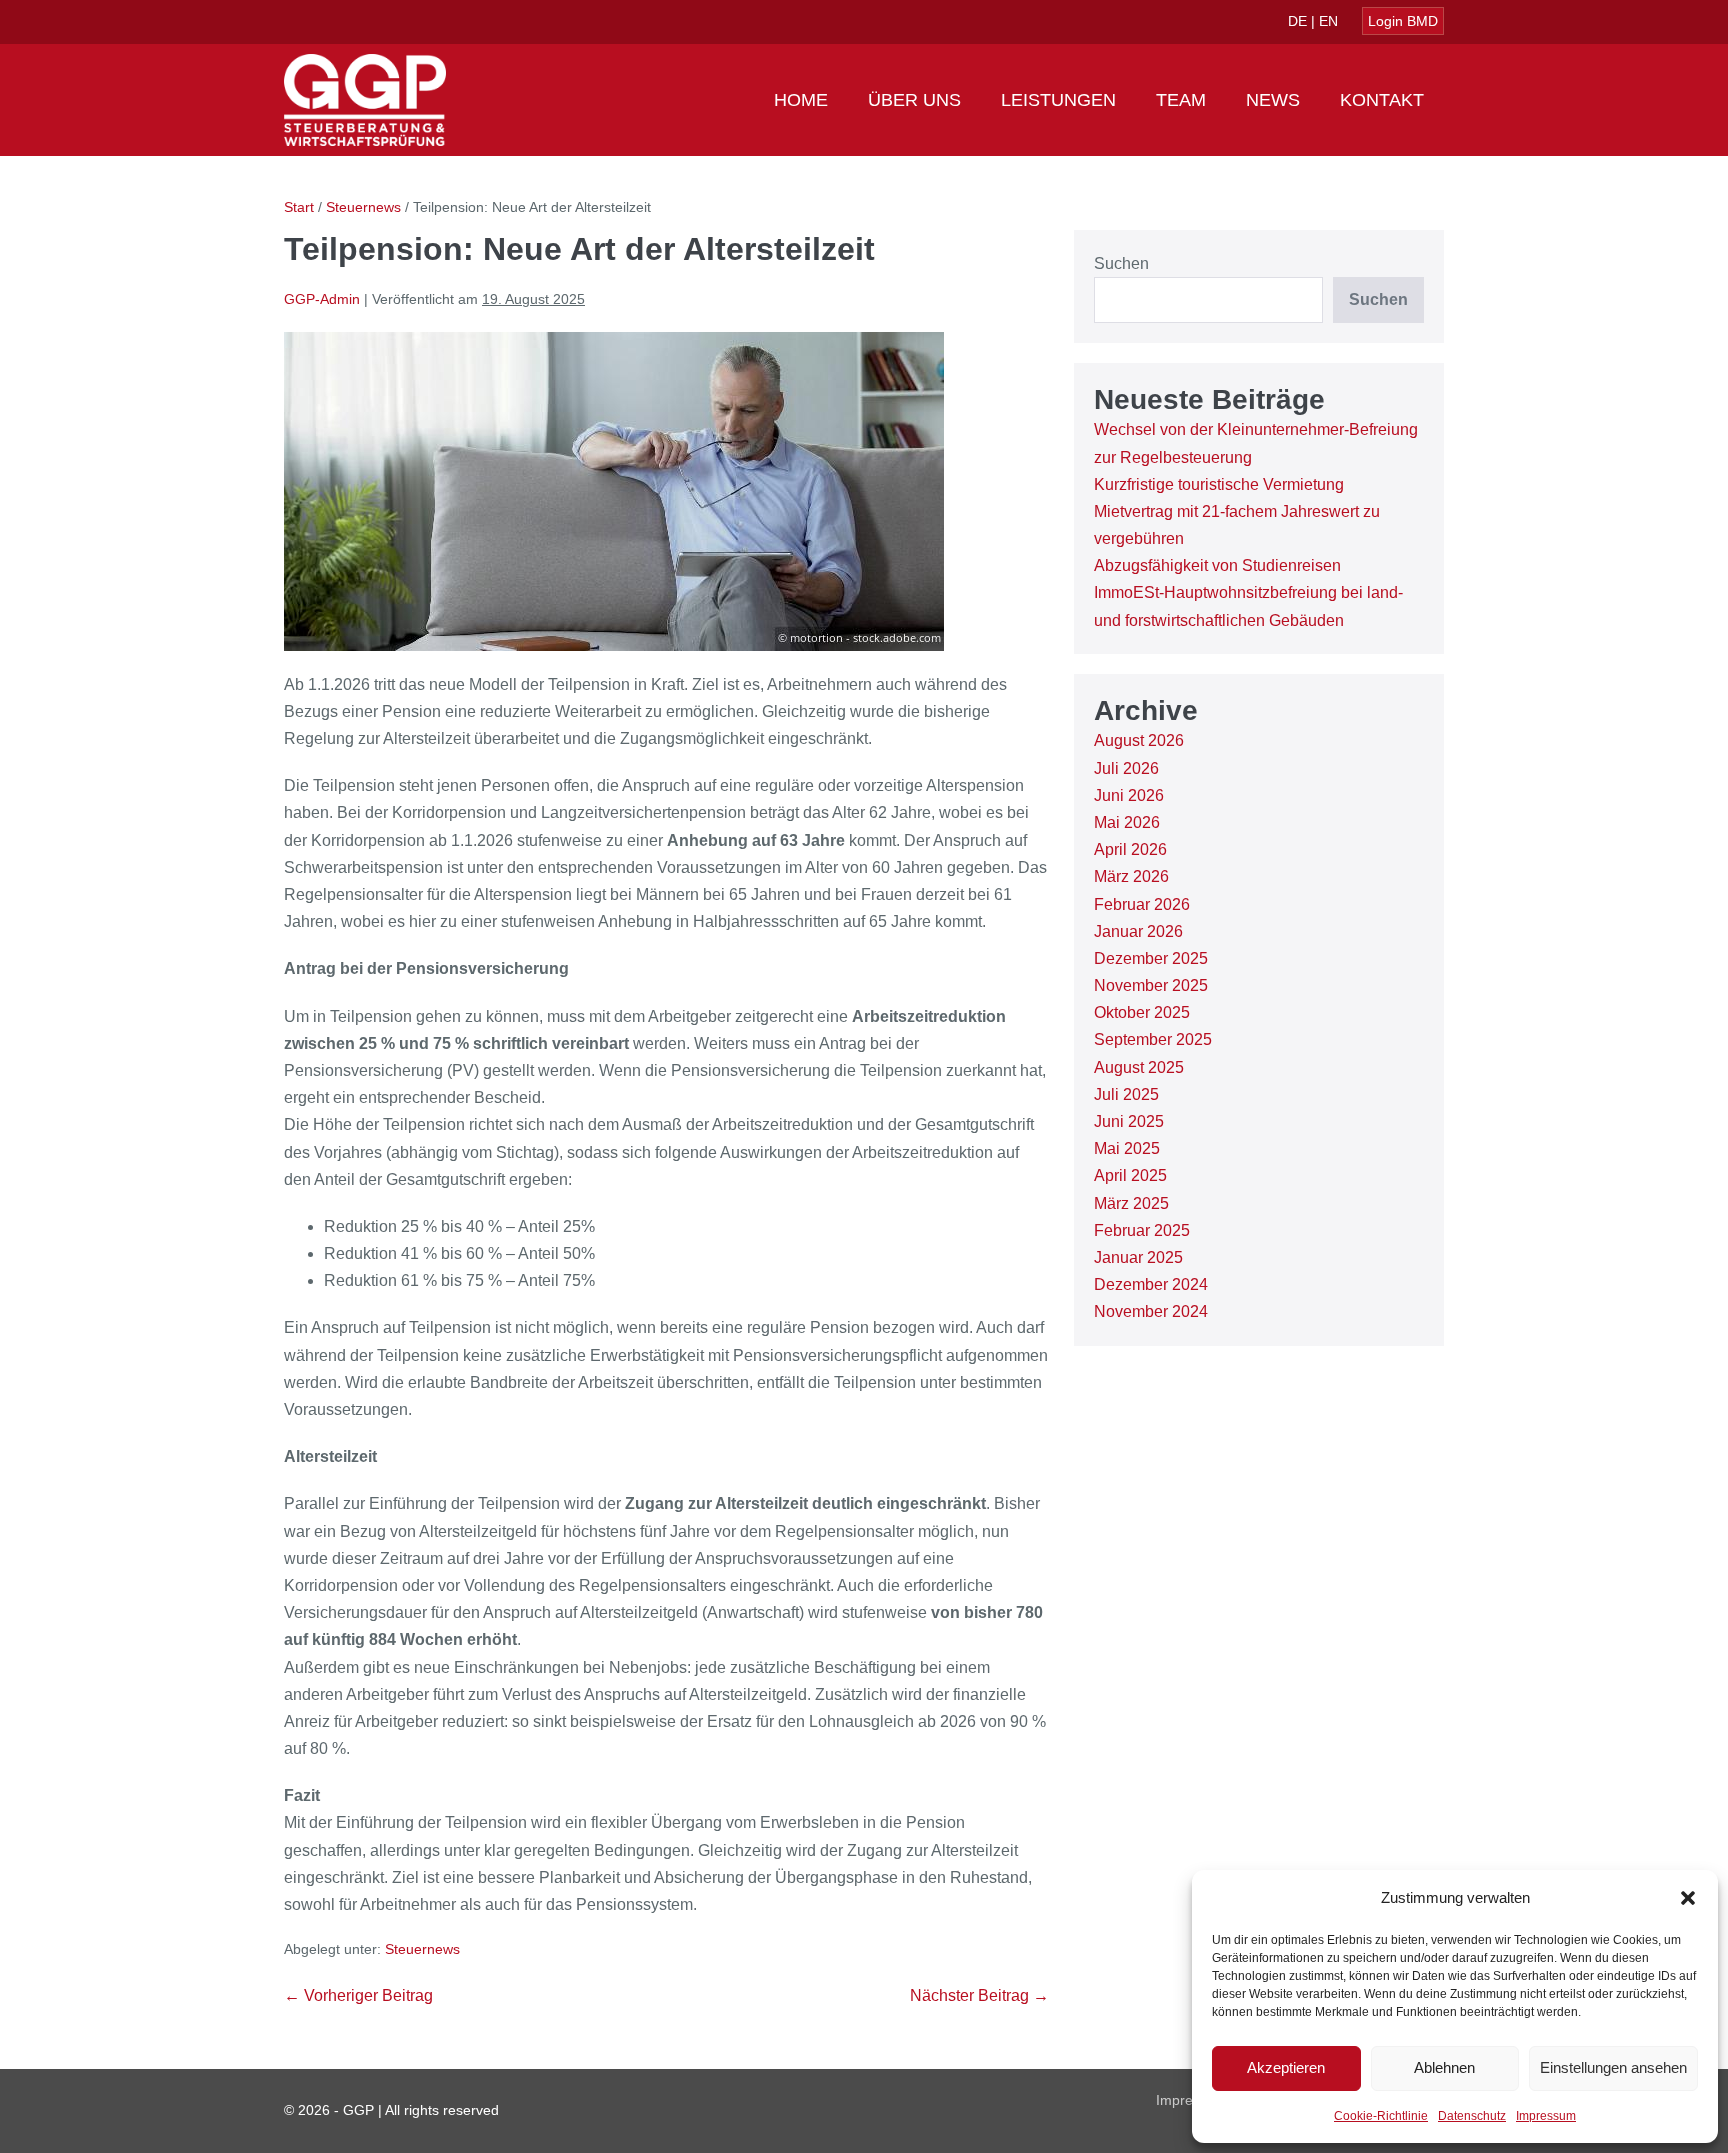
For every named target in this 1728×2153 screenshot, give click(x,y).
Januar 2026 (1138, 931)
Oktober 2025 (1142, 1012)
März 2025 (1131, 1203)
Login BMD (1403, 21)
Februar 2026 (1142, 904)
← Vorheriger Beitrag (358, 1995)
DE (1297, 21)
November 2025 (1151, 985)
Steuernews (422, 1949)
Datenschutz (1472, 2116)
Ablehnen (1444, 2067)
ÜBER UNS (914, 100)
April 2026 (1130, 849)
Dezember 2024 (1151, 1284)
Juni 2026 (1129, 795)
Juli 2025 (1126, 1094)
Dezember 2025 (1151, 958)
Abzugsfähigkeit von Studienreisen (1217, 565)
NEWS (1273, 100)
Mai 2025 (1127, 1148)
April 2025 (1130, 1175)
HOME (801, 100)
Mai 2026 (1127, 822)
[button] (1688, 1898)
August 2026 (1139, 740)
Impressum (1546, 2116)
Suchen (1121, 263)
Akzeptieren (1286, 2067)
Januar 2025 (1138, 1257)
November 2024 (1151, 1311)
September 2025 (1153, 1039)
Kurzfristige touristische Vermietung (1219, 484)
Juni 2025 (1129, 1121)
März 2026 (1131, 876)
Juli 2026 (1126, 768)
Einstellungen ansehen (1613, 2067)
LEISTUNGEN (1058, 100)
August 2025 (1139, 1067)
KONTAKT (1382, 100)
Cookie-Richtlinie (1381, 2116)
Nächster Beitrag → (979, 1995)
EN (1328, 21)
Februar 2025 (1142, 1230)
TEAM (1181, 100)
